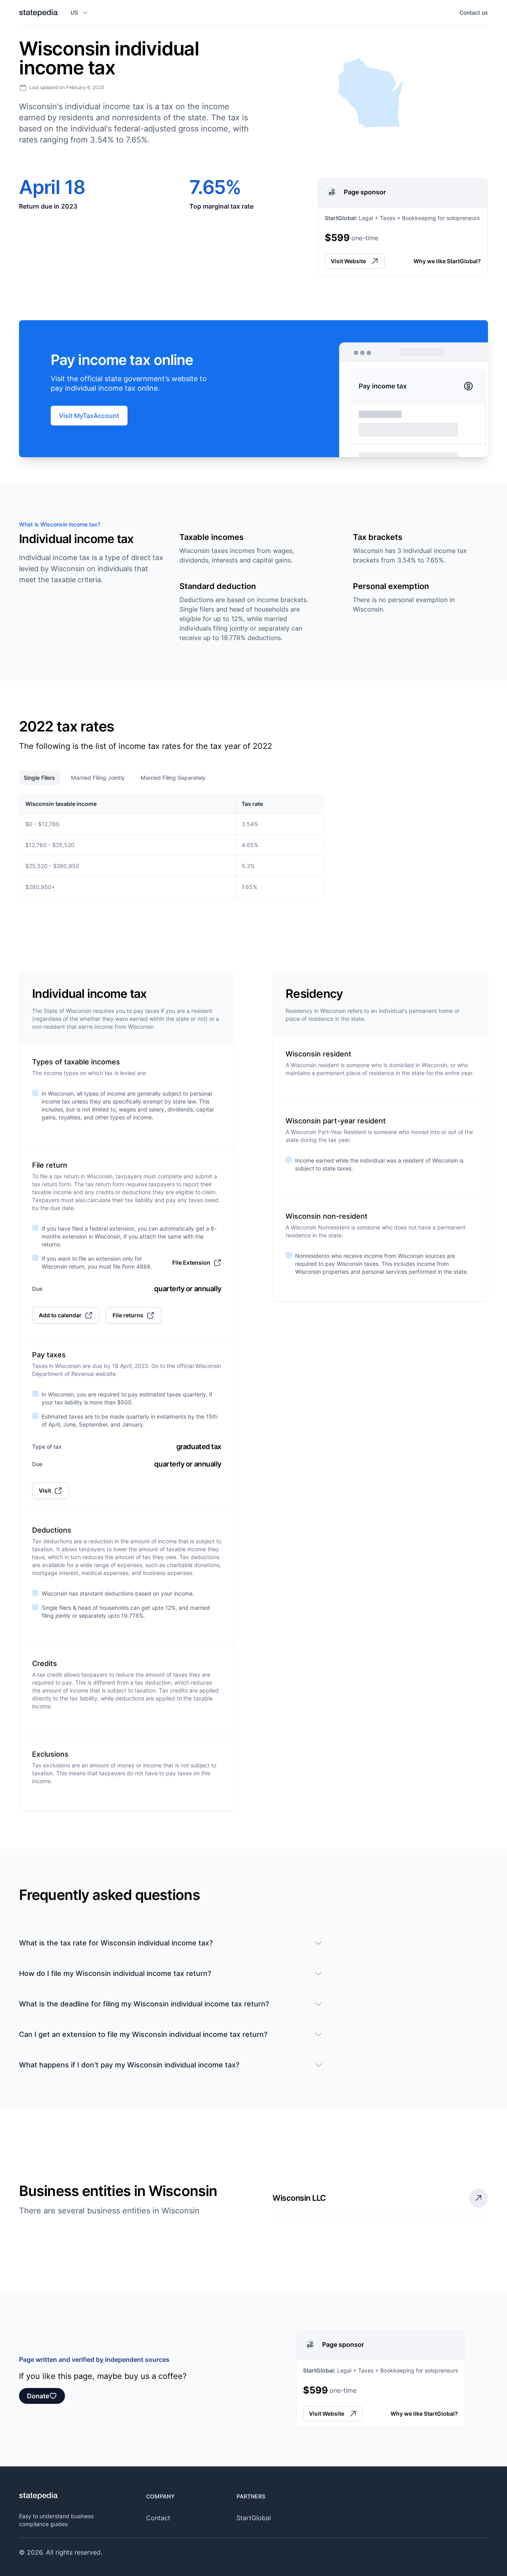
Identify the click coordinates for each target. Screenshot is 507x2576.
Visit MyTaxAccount (89, 416)
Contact (158, 2518)
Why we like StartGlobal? (447, 261)
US (74, 12)
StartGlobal (254, 2518)
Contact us (474, 12)
